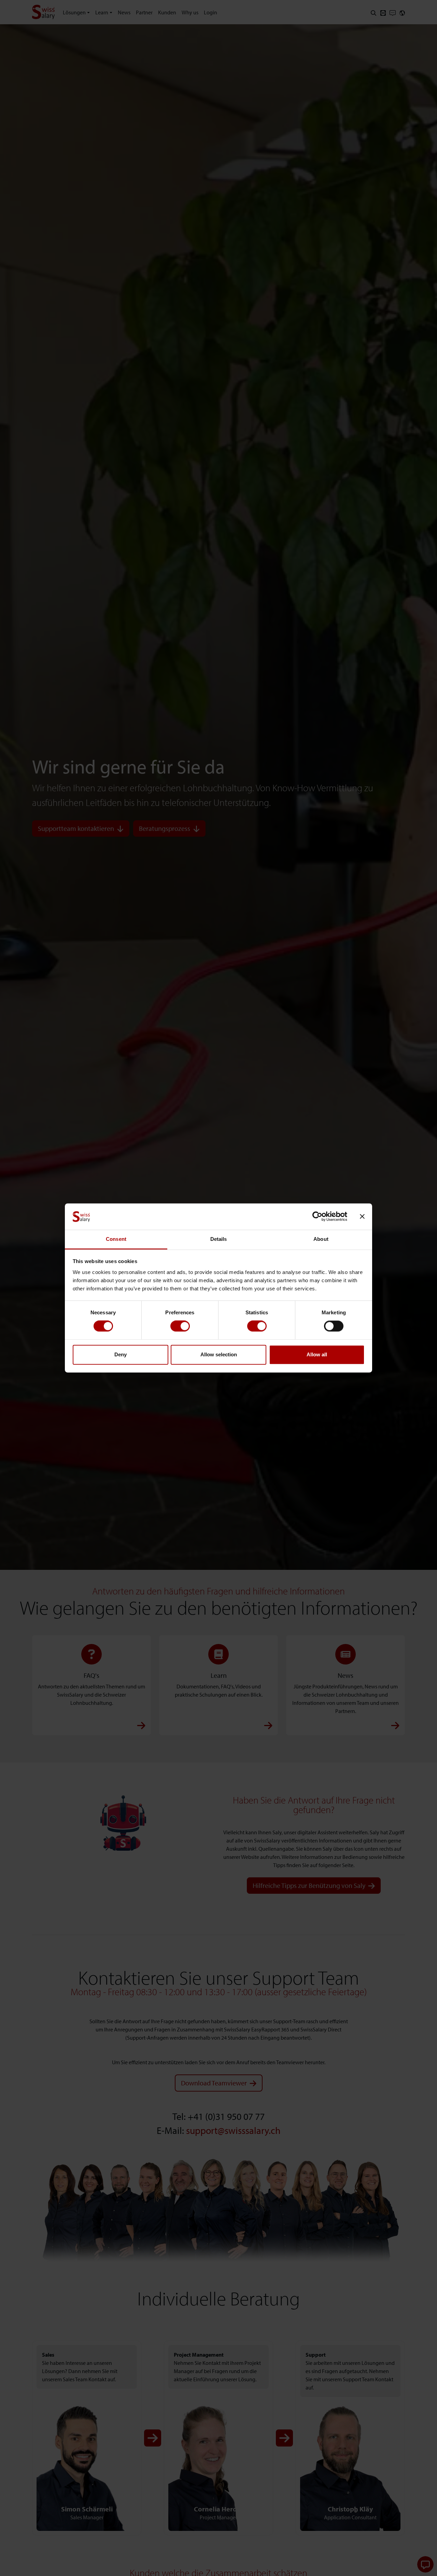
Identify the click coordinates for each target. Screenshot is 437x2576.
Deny (121, 1354)
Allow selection (219, 1354)
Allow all (317, 1354)
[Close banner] (362, 1217)
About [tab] (321, 1239)
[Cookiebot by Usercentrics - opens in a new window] (317, 1217)
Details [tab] (219, 1239)
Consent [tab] (116, 1239)
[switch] (180, 1326)
